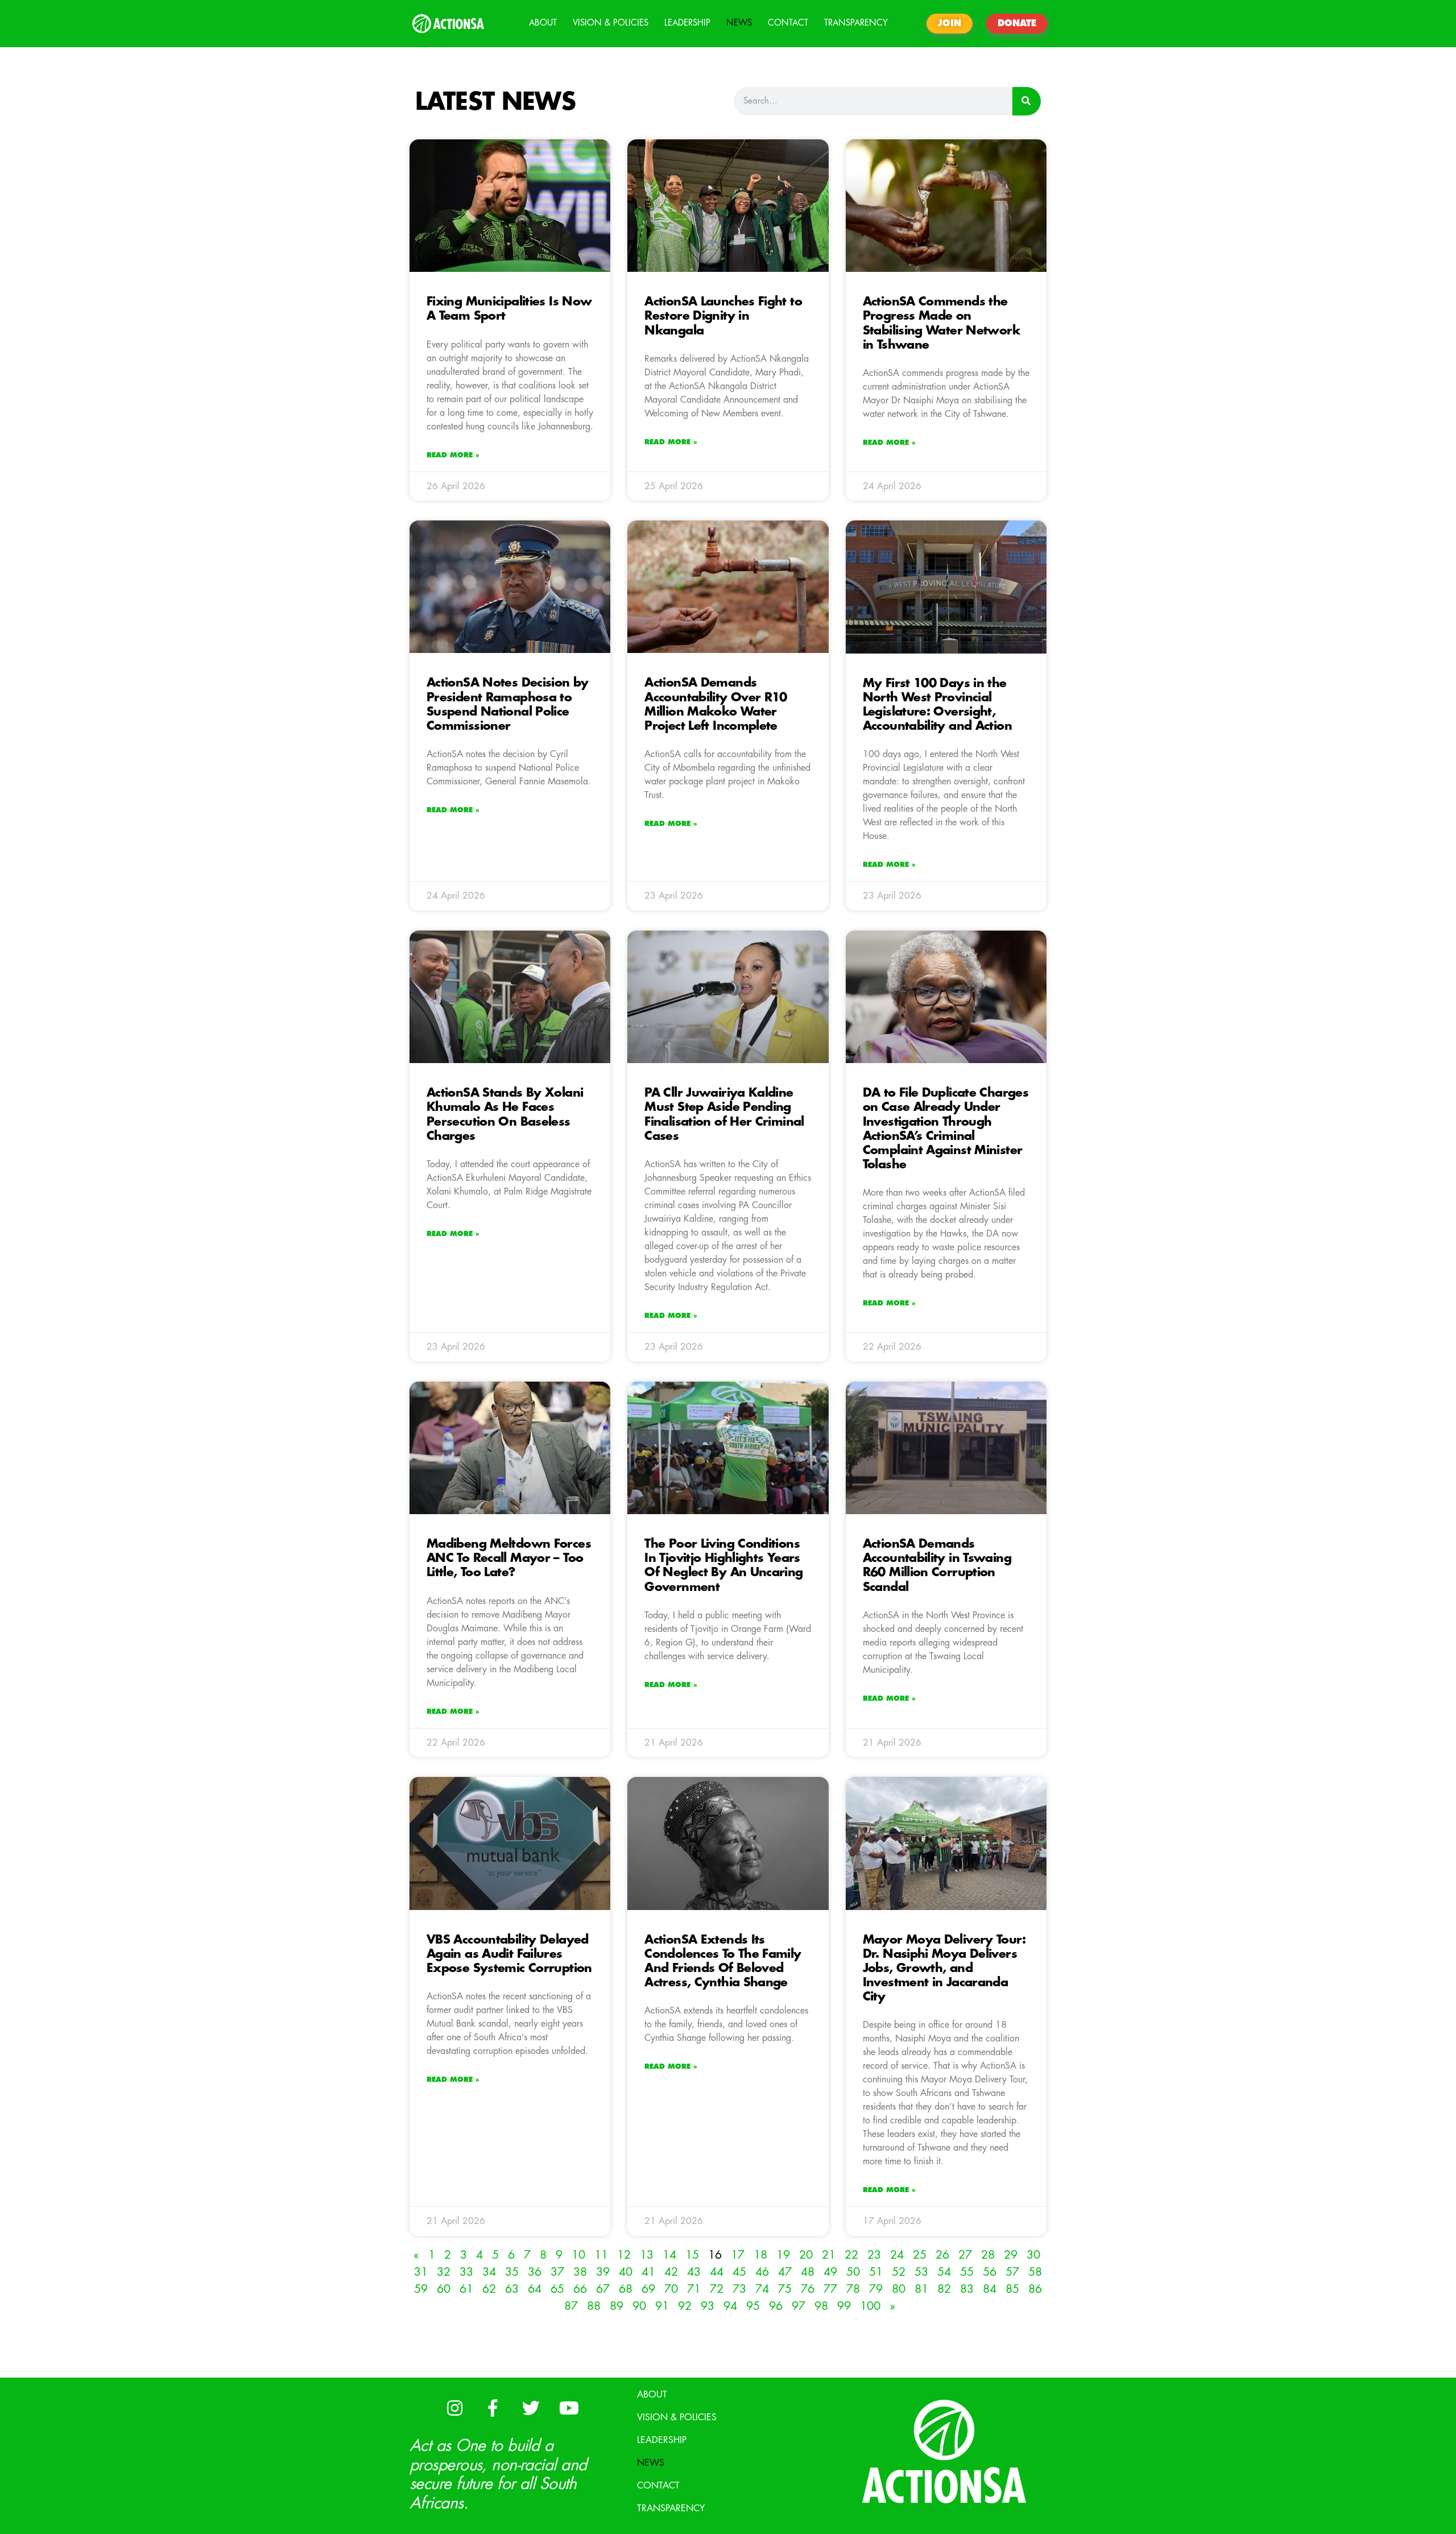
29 (1011, 2255)
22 (851, 2255)
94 (730, 2306)
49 (830, 2272)
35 (512, 2272)
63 (512, 2289)
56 (990, 2272)
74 (762, 2289)
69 (648, 2289)
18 (760, 2255)
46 (762, 2272)
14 (669, 2255)
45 (739, 2272)
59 (421, 2289)
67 (603, 2289)
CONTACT (788, 23)
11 (601, 2255)
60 (444, 2289)
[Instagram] (454, 2408)
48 (808, 2272)
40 (626, 2272)
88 (594, 2306)
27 (965, 2255)
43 (694, 2272)
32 (444, 2272)
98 (821, 2306)
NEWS (739, 23)
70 (671, 2289)
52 (899, 2272)
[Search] (1027, 101)
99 (844, 2306)
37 (557, 2272)
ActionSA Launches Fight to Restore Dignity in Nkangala (723, 316)
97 (799, 2306)
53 (921, 2272)
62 (489, 2289)
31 (421, 2272)
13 (647, 2255)
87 (571, 2306)
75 (785, 2289)
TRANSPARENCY (856, 23)
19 (783, 2255)
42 (671, 2272)
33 (466, 2272)
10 (578, 2255)
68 (626, 2289)
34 (489, 2272)
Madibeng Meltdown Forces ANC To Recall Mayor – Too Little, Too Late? (509, 1558)
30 (1033, 2255)
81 (921, 2289)
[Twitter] (531, 2408)
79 (876, 2289)
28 (988, 2255)
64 (535, 2289)
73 (739, 2289)
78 (853, 2289)
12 (624, 2255)
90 (639, 2306)
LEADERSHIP (687, 23)
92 (685, 2306)
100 (870, 2306)
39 (603, 2272)
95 (753, 2306)
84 (990, 2289)
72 (717, 2289)
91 (662, 2306)
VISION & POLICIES (611, 23)
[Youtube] (569, 2408)
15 (692, 2255)
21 (829, 2255)
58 (1035, 2272)
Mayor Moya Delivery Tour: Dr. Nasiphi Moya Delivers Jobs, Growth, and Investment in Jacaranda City (944, 1969)
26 (942, 2255)
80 (899, 2289)
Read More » (453, 455)
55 (967, 2272)
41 (648, 2272)
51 (876, 2272)
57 (1012, 2272)
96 (776, 2306)
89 (617, 2306)
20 (806, 2255)
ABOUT (543, 23)
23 (874, 2255)
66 (580, 2289)
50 (853, 2272)
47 (785, 2272)
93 (708, 2306)
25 (920, 2255)
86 (1035, 2289)
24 (897, 2255)
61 (466, 2289)
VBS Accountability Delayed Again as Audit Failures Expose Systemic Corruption (509, 1954)
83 (967, 2289)
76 (808, 2289)
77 (830, 2289)
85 (1012, 2289)
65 (557, 2289)
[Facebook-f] (493, 2408)
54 (944, 2272)
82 (944, 2289)
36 (535, 2272)
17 (738, 2255)
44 (717, 2272)
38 (580, 2272)
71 (694, 2289)
